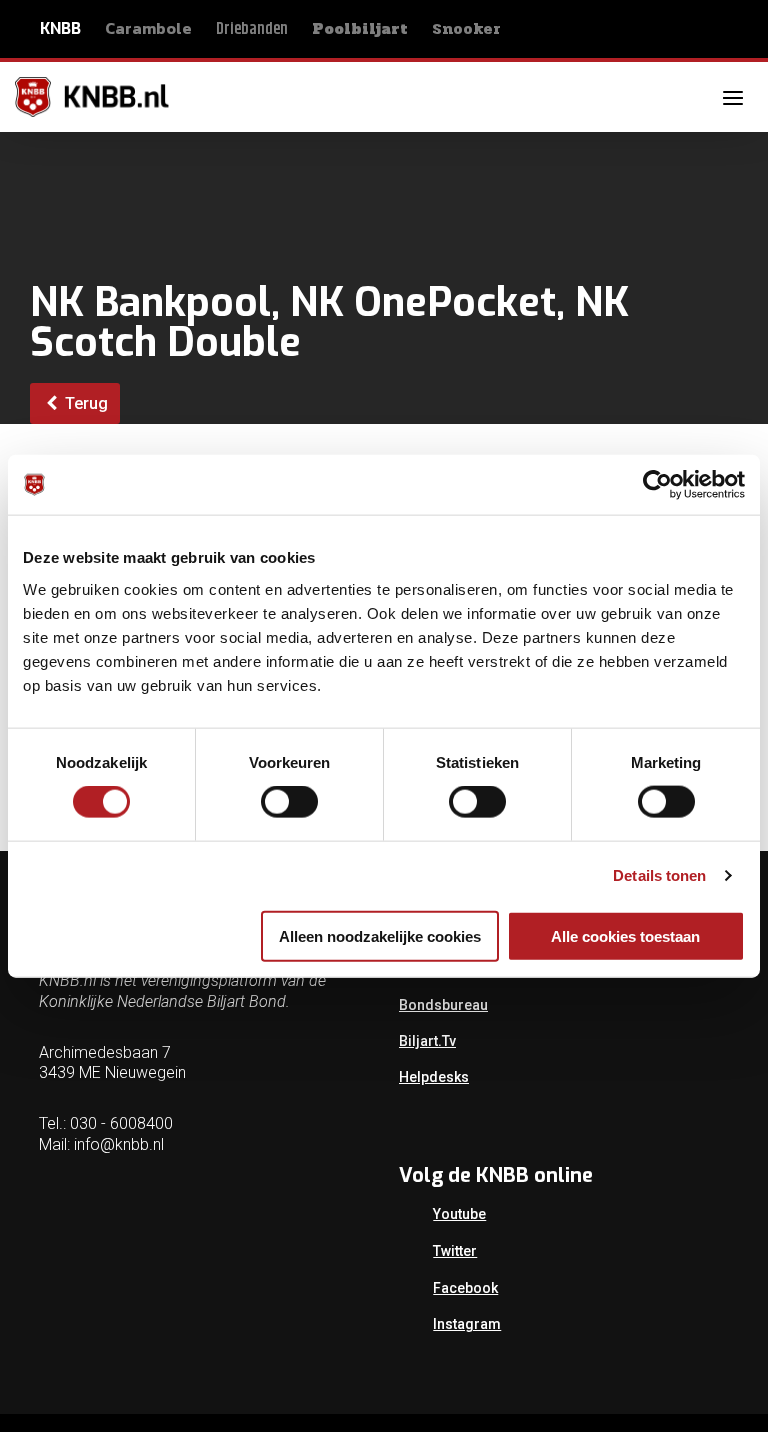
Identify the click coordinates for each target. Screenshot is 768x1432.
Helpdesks (434, 1077)
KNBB (60, 28)
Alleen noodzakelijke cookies (380, 935)
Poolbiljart (360, 29)
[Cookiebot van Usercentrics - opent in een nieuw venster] (657, 485)
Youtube (459, 1214)
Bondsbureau (443, 1005)
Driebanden (252, 29)
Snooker (466, 28)
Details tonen (659, 875)
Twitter (455, 1251)
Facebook (465, 1288)
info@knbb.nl (119, 1144)
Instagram (467, 1324)
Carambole (148, 28)
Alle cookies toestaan (625, 935)
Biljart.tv (427, 1041)
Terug (84, 403)
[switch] (289, 802)
